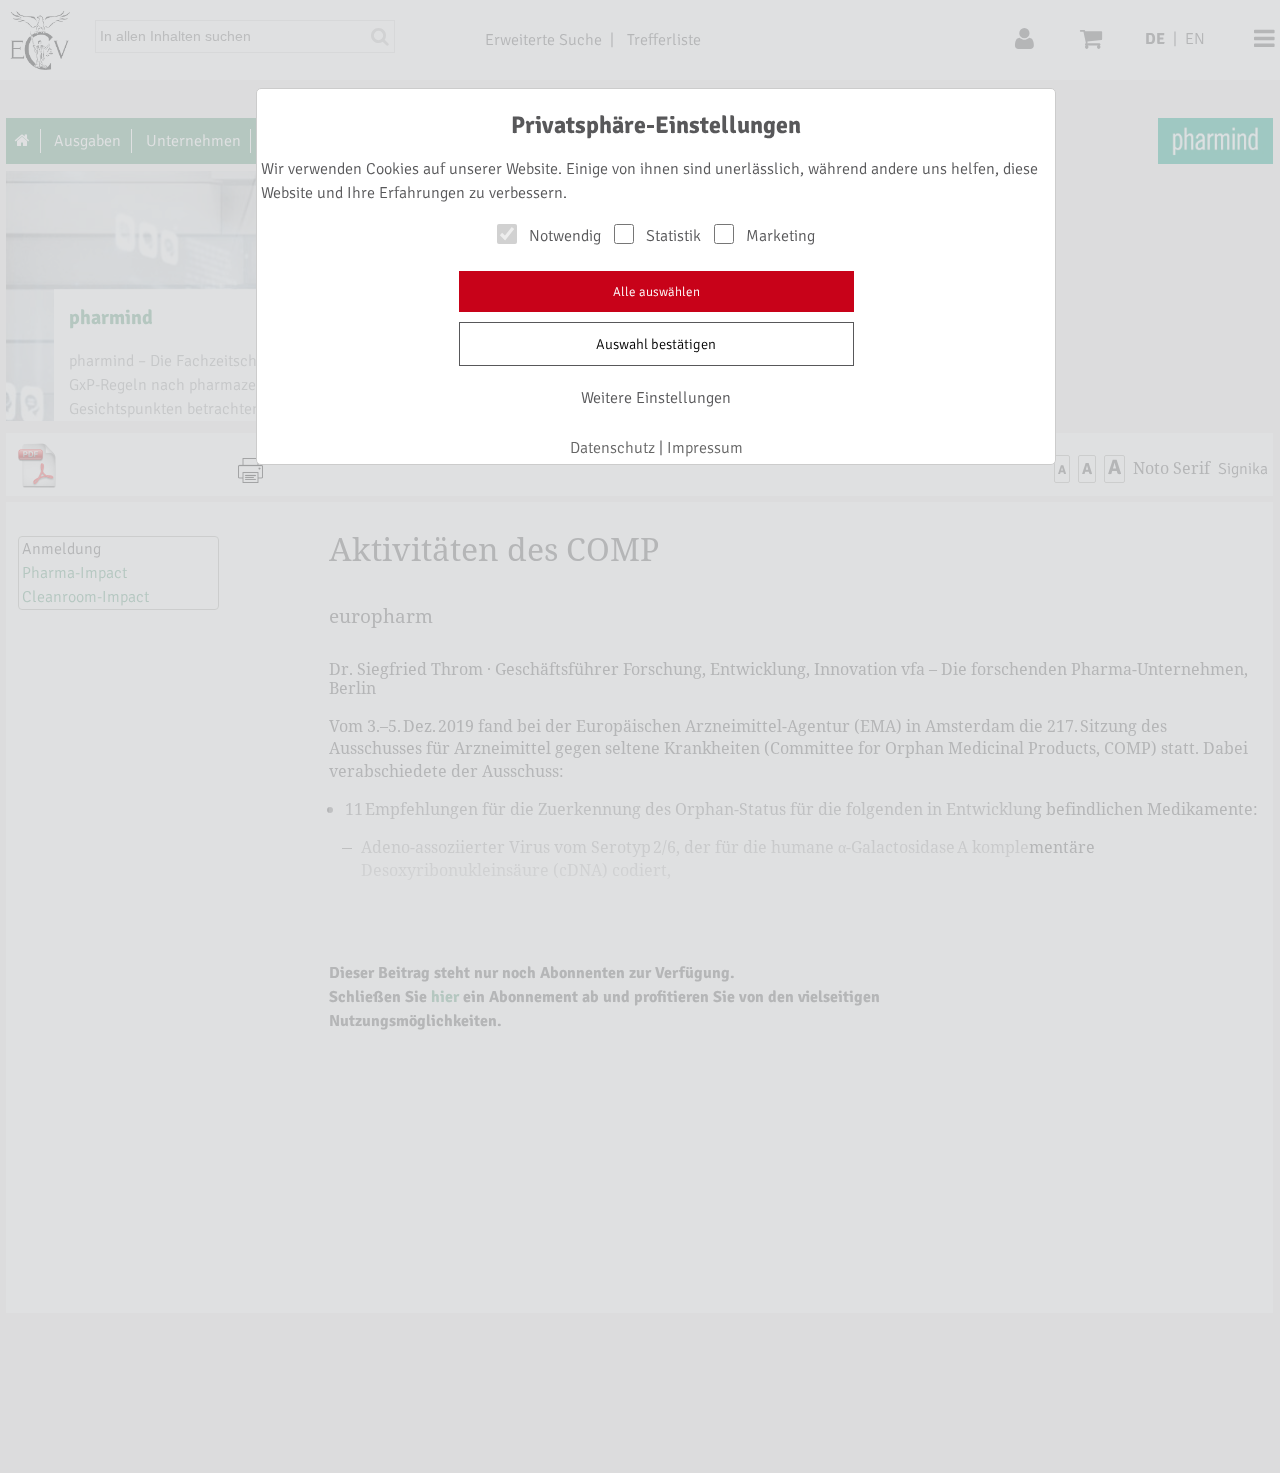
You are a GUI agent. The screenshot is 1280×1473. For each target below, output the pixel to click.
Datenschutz (612, 448)
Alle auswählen (656, 292)
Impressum (705, 448)
